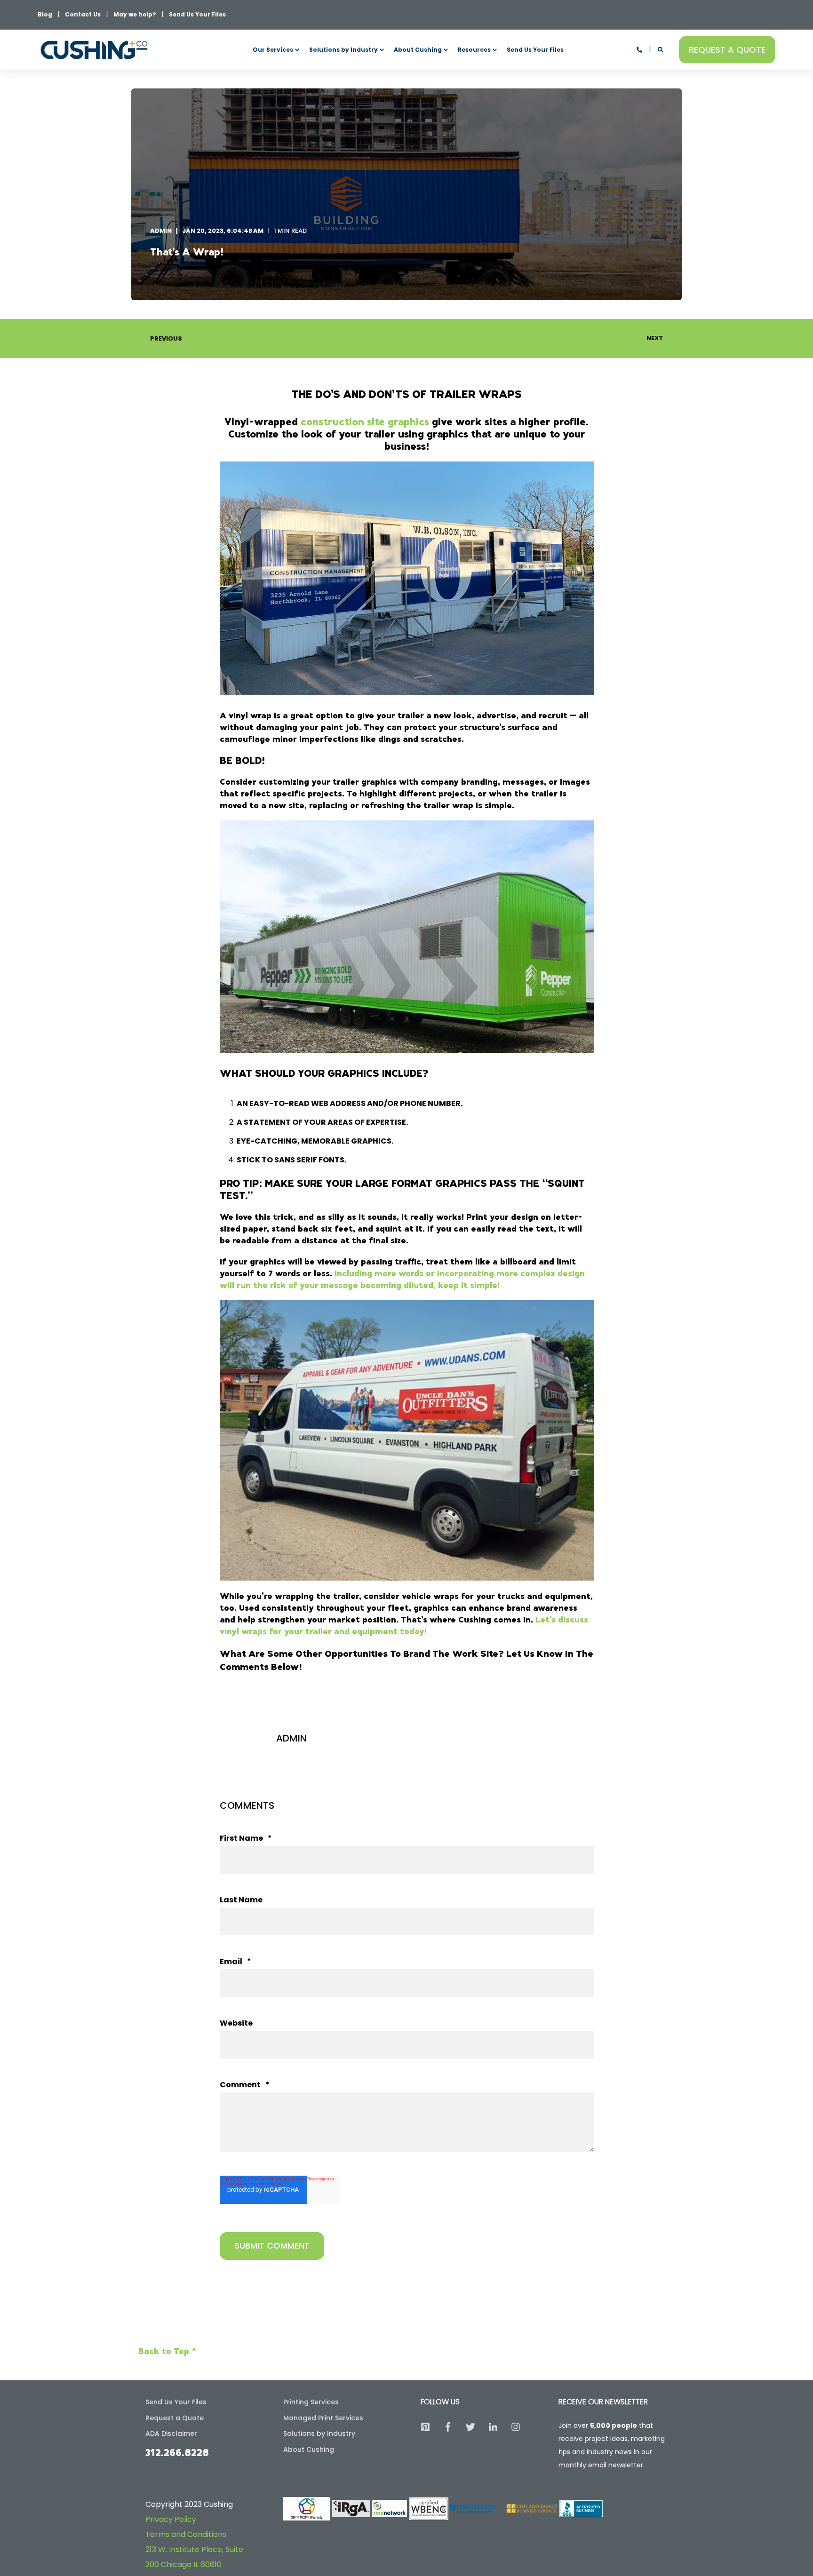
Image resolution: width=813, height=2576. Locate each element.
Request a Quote (727, 49)
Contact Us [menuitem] (83, 15)
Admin (161, 231)
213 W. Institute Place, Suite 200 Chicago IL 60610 (194, 2557)
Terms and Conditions (186, 2534)
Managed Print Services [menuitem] (323, 2418)
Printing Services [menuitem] (311, 2402)
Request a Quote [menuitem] (175, 2418)
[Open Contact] (639, 49)
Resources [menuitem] (474, 50)
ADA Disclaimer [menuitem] (171, 2433)
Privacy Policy (171, 2519)
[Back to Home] (94, 50)
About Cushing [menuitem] (418, 50)
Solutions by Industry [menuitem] (343, 50)
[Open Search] (661, 49)
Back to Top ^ (167, 2351)
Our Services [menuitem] (273, 50)
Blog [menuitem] (45, 15)
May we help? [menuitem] (135, 15)
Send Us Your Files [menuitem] (197, 15)
